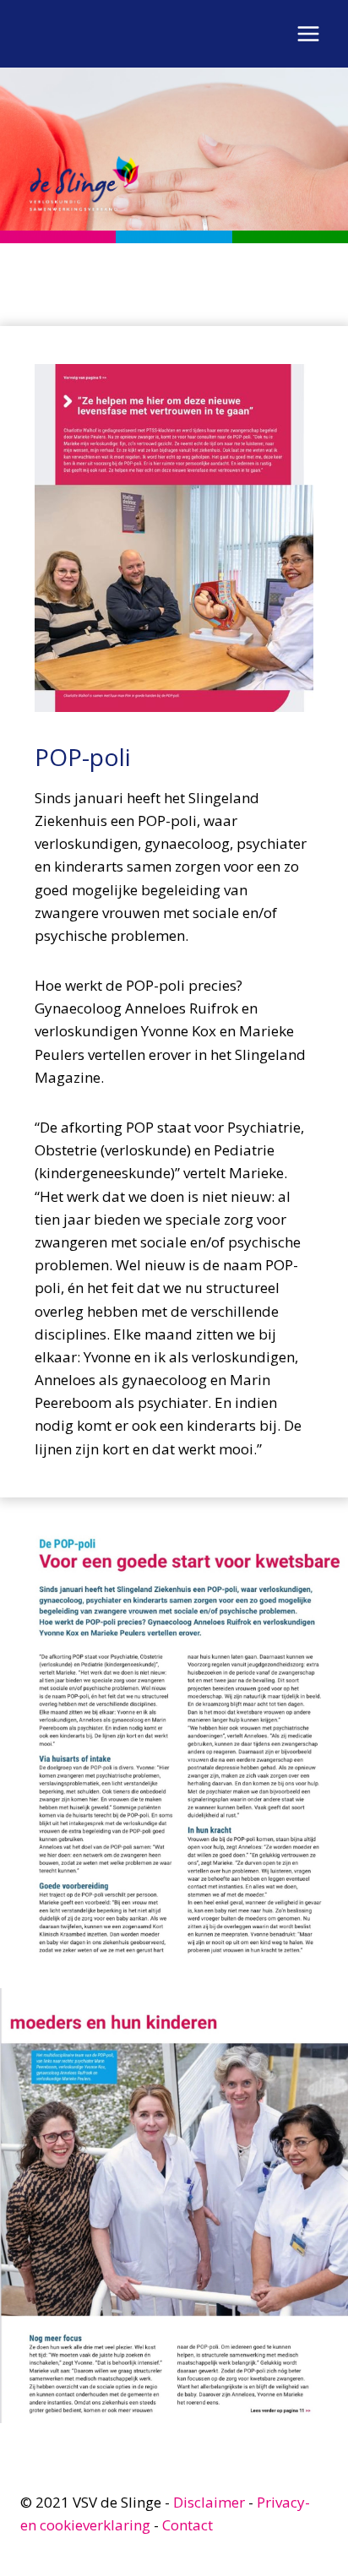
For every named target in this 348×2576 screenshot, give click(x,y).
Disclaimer (209, 2502)
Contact (188, 2525)
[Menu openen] (308, 33)
